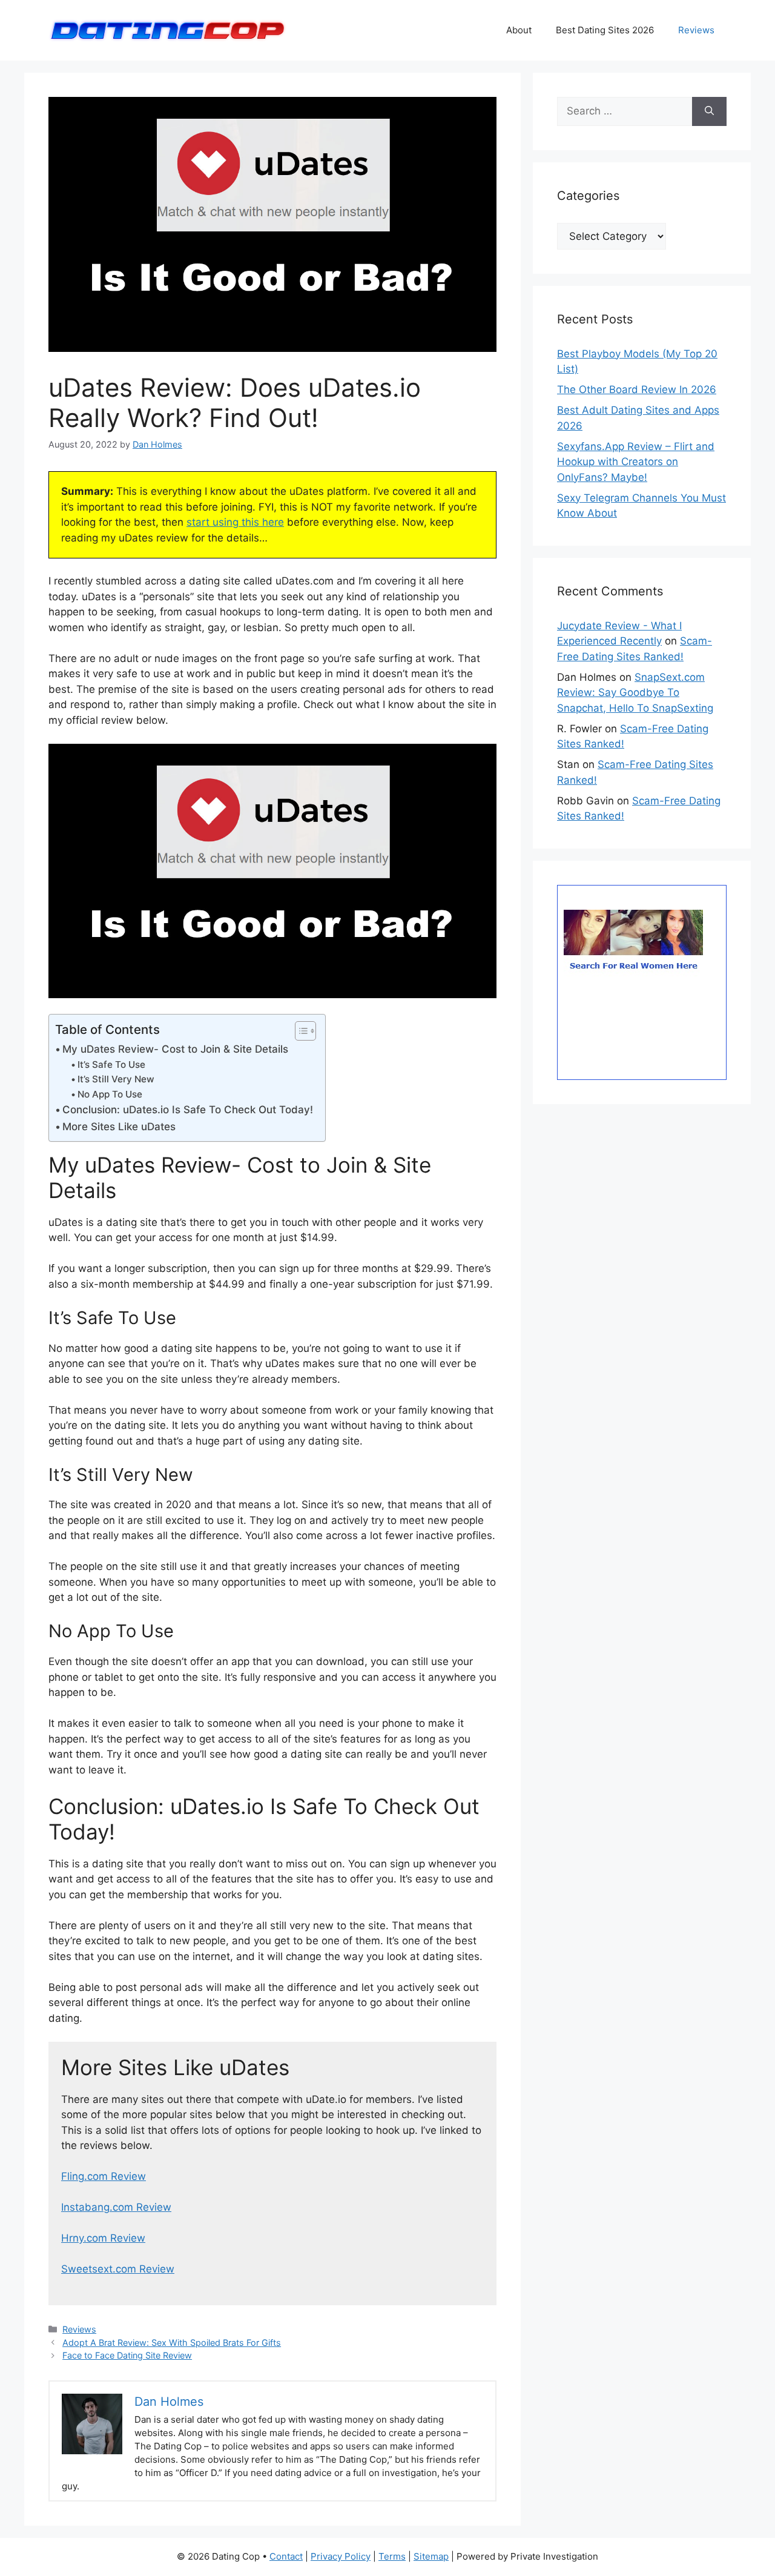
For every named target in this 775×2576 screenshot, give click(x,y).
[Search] (709, 111)
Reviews (696, 30)
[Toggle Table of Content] (299, 1031)
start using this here (235, 522)
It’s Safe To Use (111, 1065)
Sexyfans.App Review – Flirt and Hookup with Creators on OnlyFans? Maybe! (636, 462)
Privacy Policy (341, 2556)
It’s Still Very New (116, 1079)
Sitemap (431, 2556)
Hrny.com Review (103, 2238)
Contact (286, 2556)
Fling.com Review (104, 2176)
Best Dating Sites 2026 (605, 30)
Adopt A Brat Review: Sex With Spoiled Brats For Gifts (172, 2343)
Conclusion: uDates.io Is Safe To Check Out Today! (188, 1110)
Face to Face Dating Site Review (127, 2355)
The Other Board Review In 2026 (637, 389)
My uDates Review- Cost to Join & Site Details (175, 1049)
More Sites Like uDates (119, 1127)
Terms (392, 2556)
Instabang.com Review (116, 2207)
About (519, 30)
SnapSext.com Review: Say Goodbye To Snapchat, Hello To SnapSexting (635, 693)
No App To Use (110, 1094)
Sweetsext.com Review (118, 2269)
